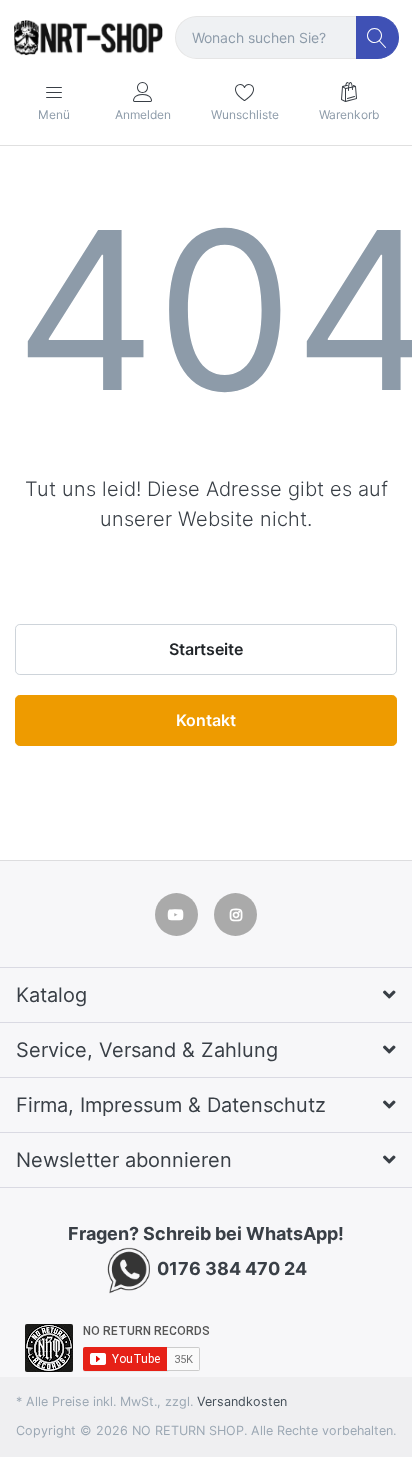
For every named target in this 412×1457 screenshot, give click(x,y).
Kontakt (206, 720)
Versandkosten (242, 1401)
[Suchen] (377, 37)
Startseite (206, 649)
